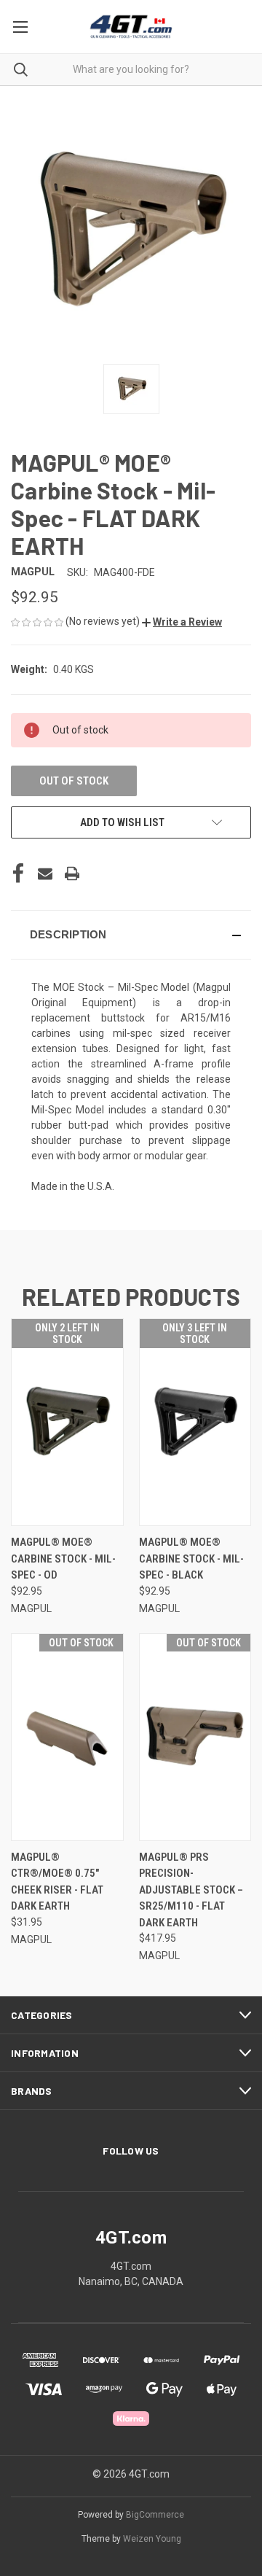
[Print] (72, 873)
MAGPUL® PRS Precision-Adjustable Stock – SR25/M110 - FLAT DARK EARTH (191, 1890)
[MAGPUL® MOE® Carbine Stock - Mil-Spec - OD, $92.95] (67, 1422)
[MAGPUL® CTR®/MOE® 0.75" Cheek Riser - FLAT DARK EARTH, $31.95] (67, 1737)
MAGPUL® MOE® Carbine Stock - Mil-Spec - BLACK (191, 1559)
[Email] (45, 873)
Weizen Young (152, 2539)
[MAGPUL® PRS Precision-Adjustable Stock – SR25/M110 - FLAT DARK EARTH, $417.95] (195, 1737)
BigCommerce (155, 2515)
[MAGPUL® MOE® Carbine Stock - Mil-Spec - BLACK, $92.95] (195, 1422)
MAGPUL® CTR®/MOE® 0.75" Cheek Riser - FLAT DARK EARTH (57, 1882)
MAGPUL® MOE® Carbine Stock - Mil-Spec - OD (63, 1559)
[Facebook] (18, 873)
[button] (182, 622)
